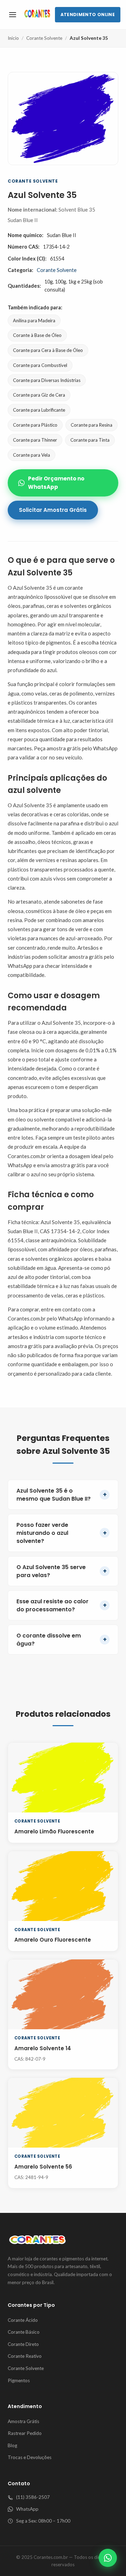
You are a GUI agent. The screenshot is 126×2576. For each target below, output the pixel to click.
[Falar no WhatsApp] (108, 2558)
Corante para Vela (31, 455)
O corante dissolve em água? (62, 1640)
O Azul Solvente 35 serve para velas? (62, 1571)
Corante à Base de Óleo (37, 335)
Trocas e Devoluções (30, 2457)
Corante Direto (23, 2344)
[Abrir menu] (13, 15)
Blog (12, 2445)
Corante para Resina (92, 425)
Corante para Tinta (90, 440)
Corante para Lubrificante (39, 410)
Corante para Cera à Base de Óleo (48, 350)
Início (13, 38)
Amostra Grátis (23, 2421)
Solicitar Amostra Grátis (53, 510)
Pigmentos (19, 2380)
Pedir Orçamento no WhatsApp (56, 483)
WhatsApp (27, 2509)
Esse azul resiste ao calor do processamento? (62, 1605)
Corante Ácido (23, 2320)
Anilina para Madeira (34, 321)
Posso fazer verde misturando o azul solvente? (62, 1533)
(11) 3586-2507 (33, 2497)
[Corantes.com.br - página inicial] (37, 15)
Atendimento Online (88, 14)
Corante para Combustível (40, 365)
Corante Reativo (25, 2356)
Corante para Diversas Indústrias (47, 380)
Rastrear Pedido (25, 2433)
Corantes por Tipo (31, 2305)
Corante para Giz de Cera (39, 395)
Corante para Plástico (35, 425)
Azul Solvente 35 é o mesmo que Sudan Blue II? (62, 1495)
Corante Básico (24, 2332)
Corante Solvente (44, 38)
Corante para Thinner (35, 440)
